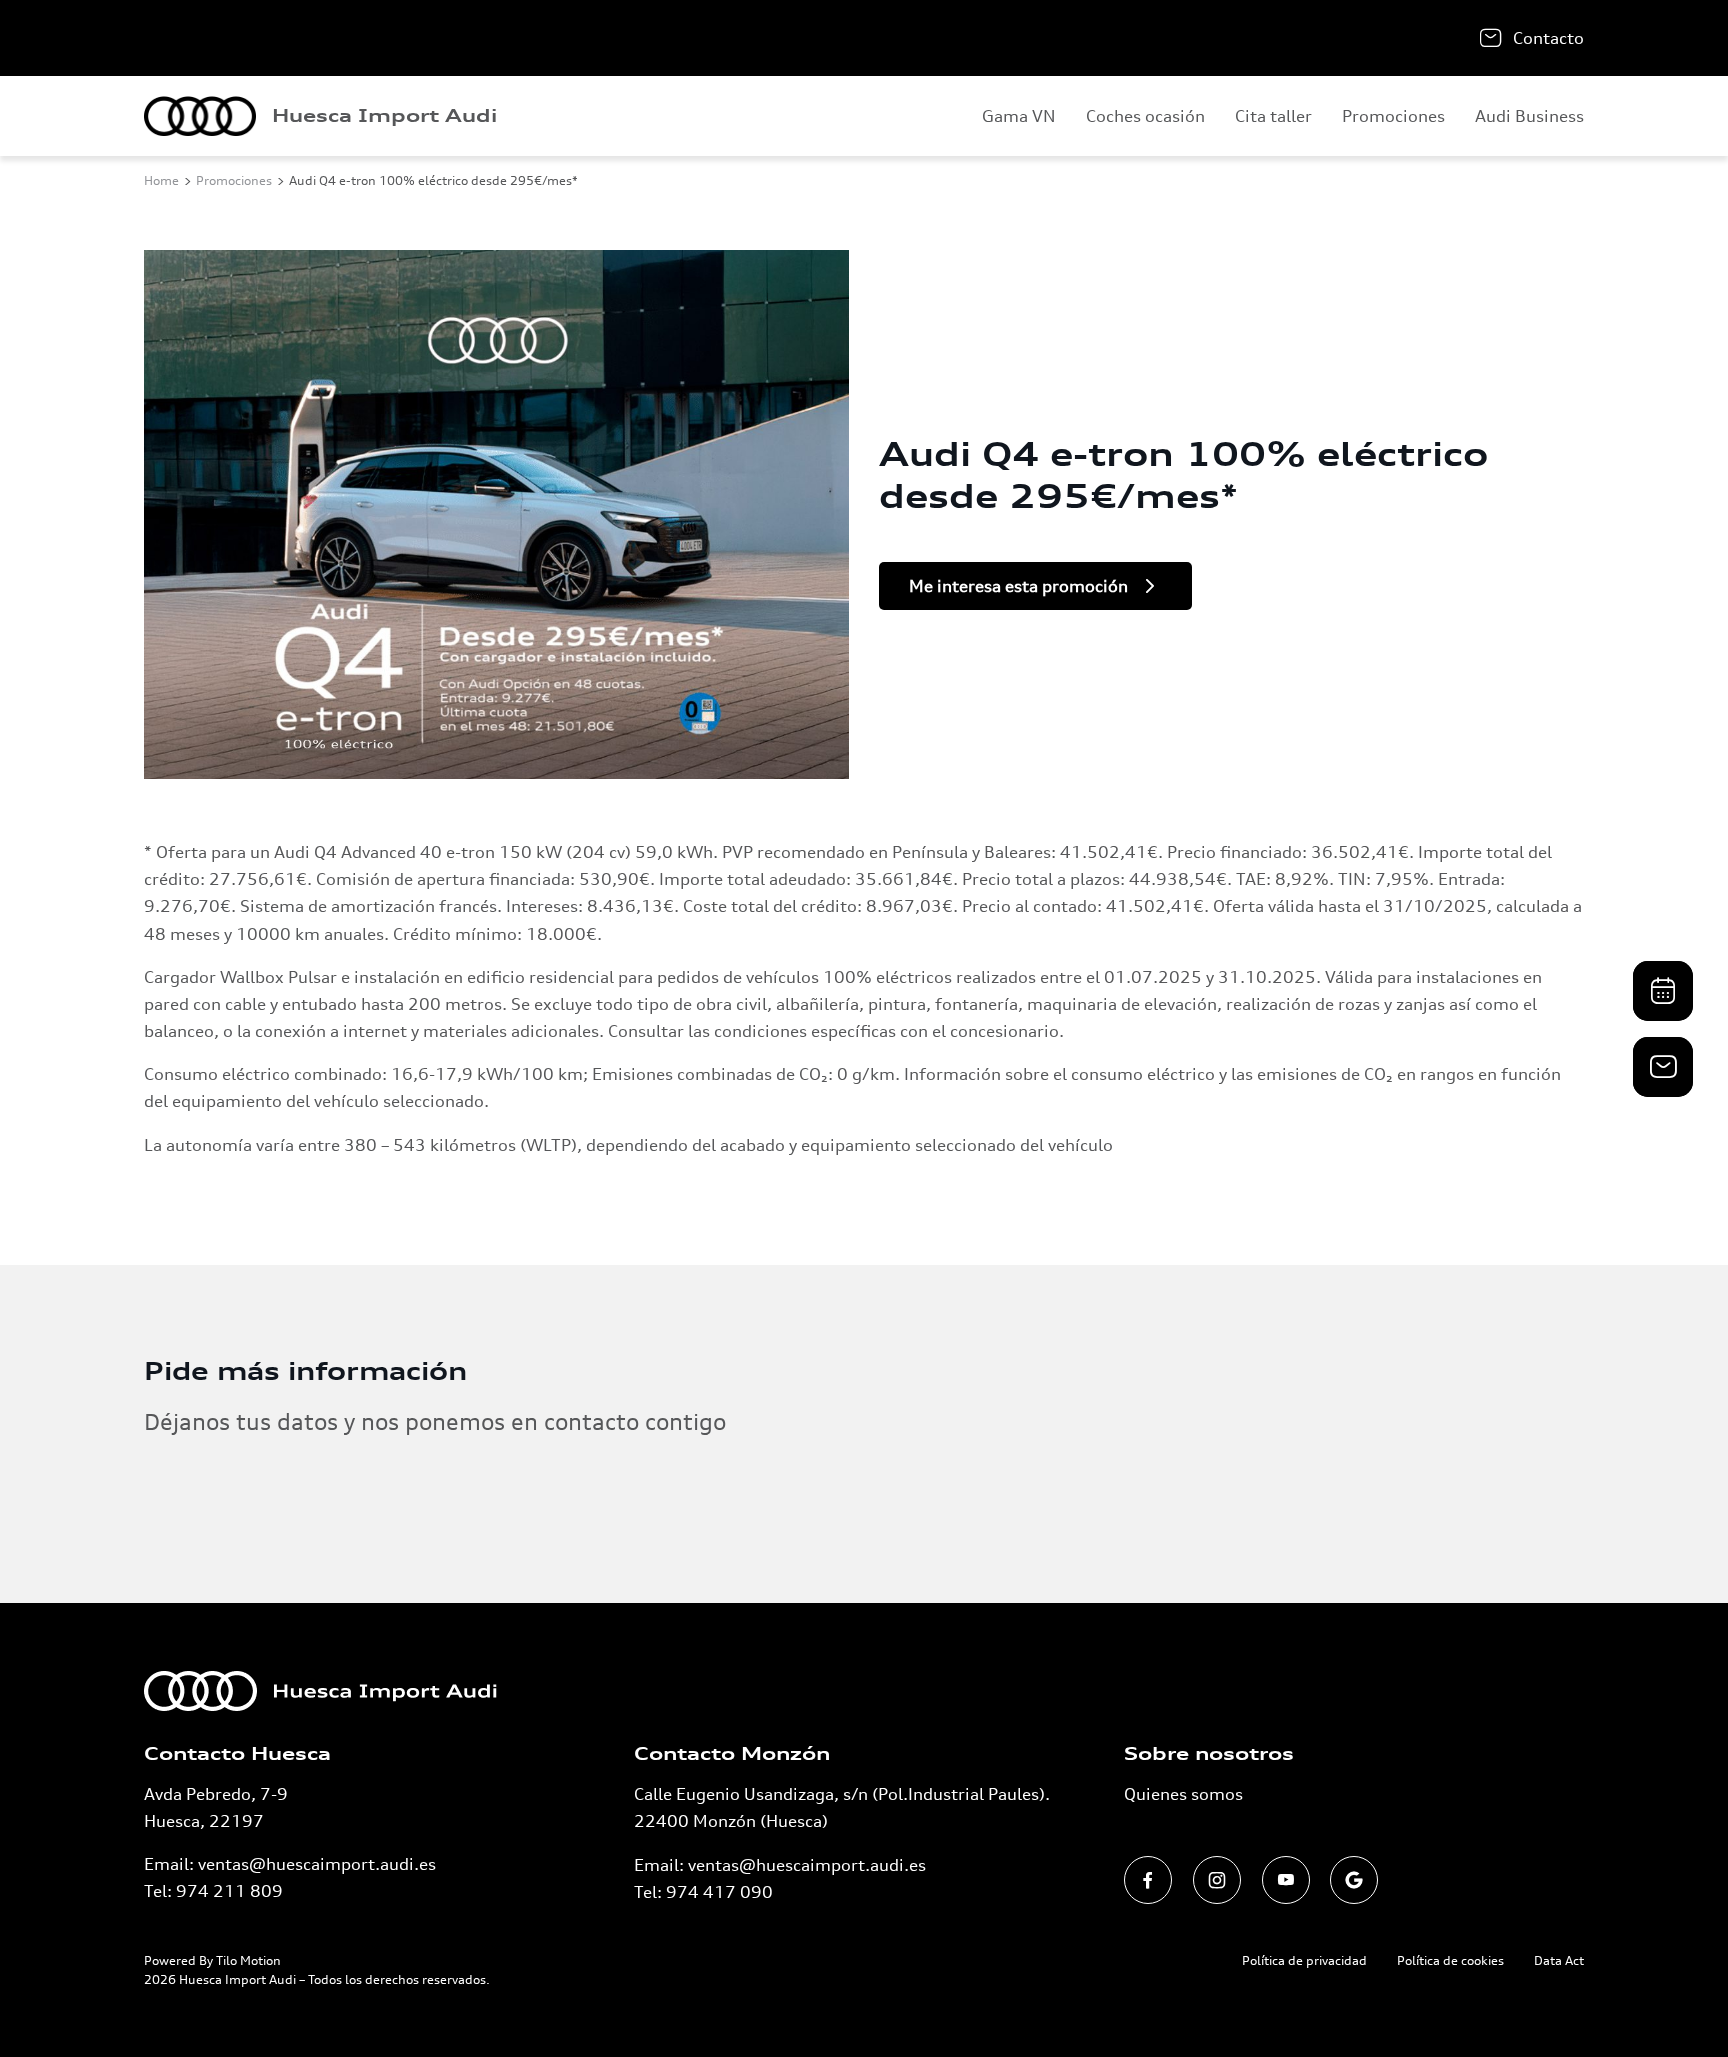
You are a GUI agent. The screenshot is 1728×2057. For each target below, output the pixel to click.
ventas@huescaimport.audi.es (317, 1864)
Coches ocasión (1145, 116)
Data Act (1559, 1960)
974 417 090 (719, 1892)
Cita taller (1273, 116)
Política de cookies (1450, 1960)
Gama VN (1019, 116)
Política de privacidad (1304, 1960)
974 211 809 (229, 1891)
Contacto (1548, 38)
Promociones (1393, 116)
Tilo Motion (248, 1960)
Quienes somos (1183, 1794)
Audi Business (1529, 116)
